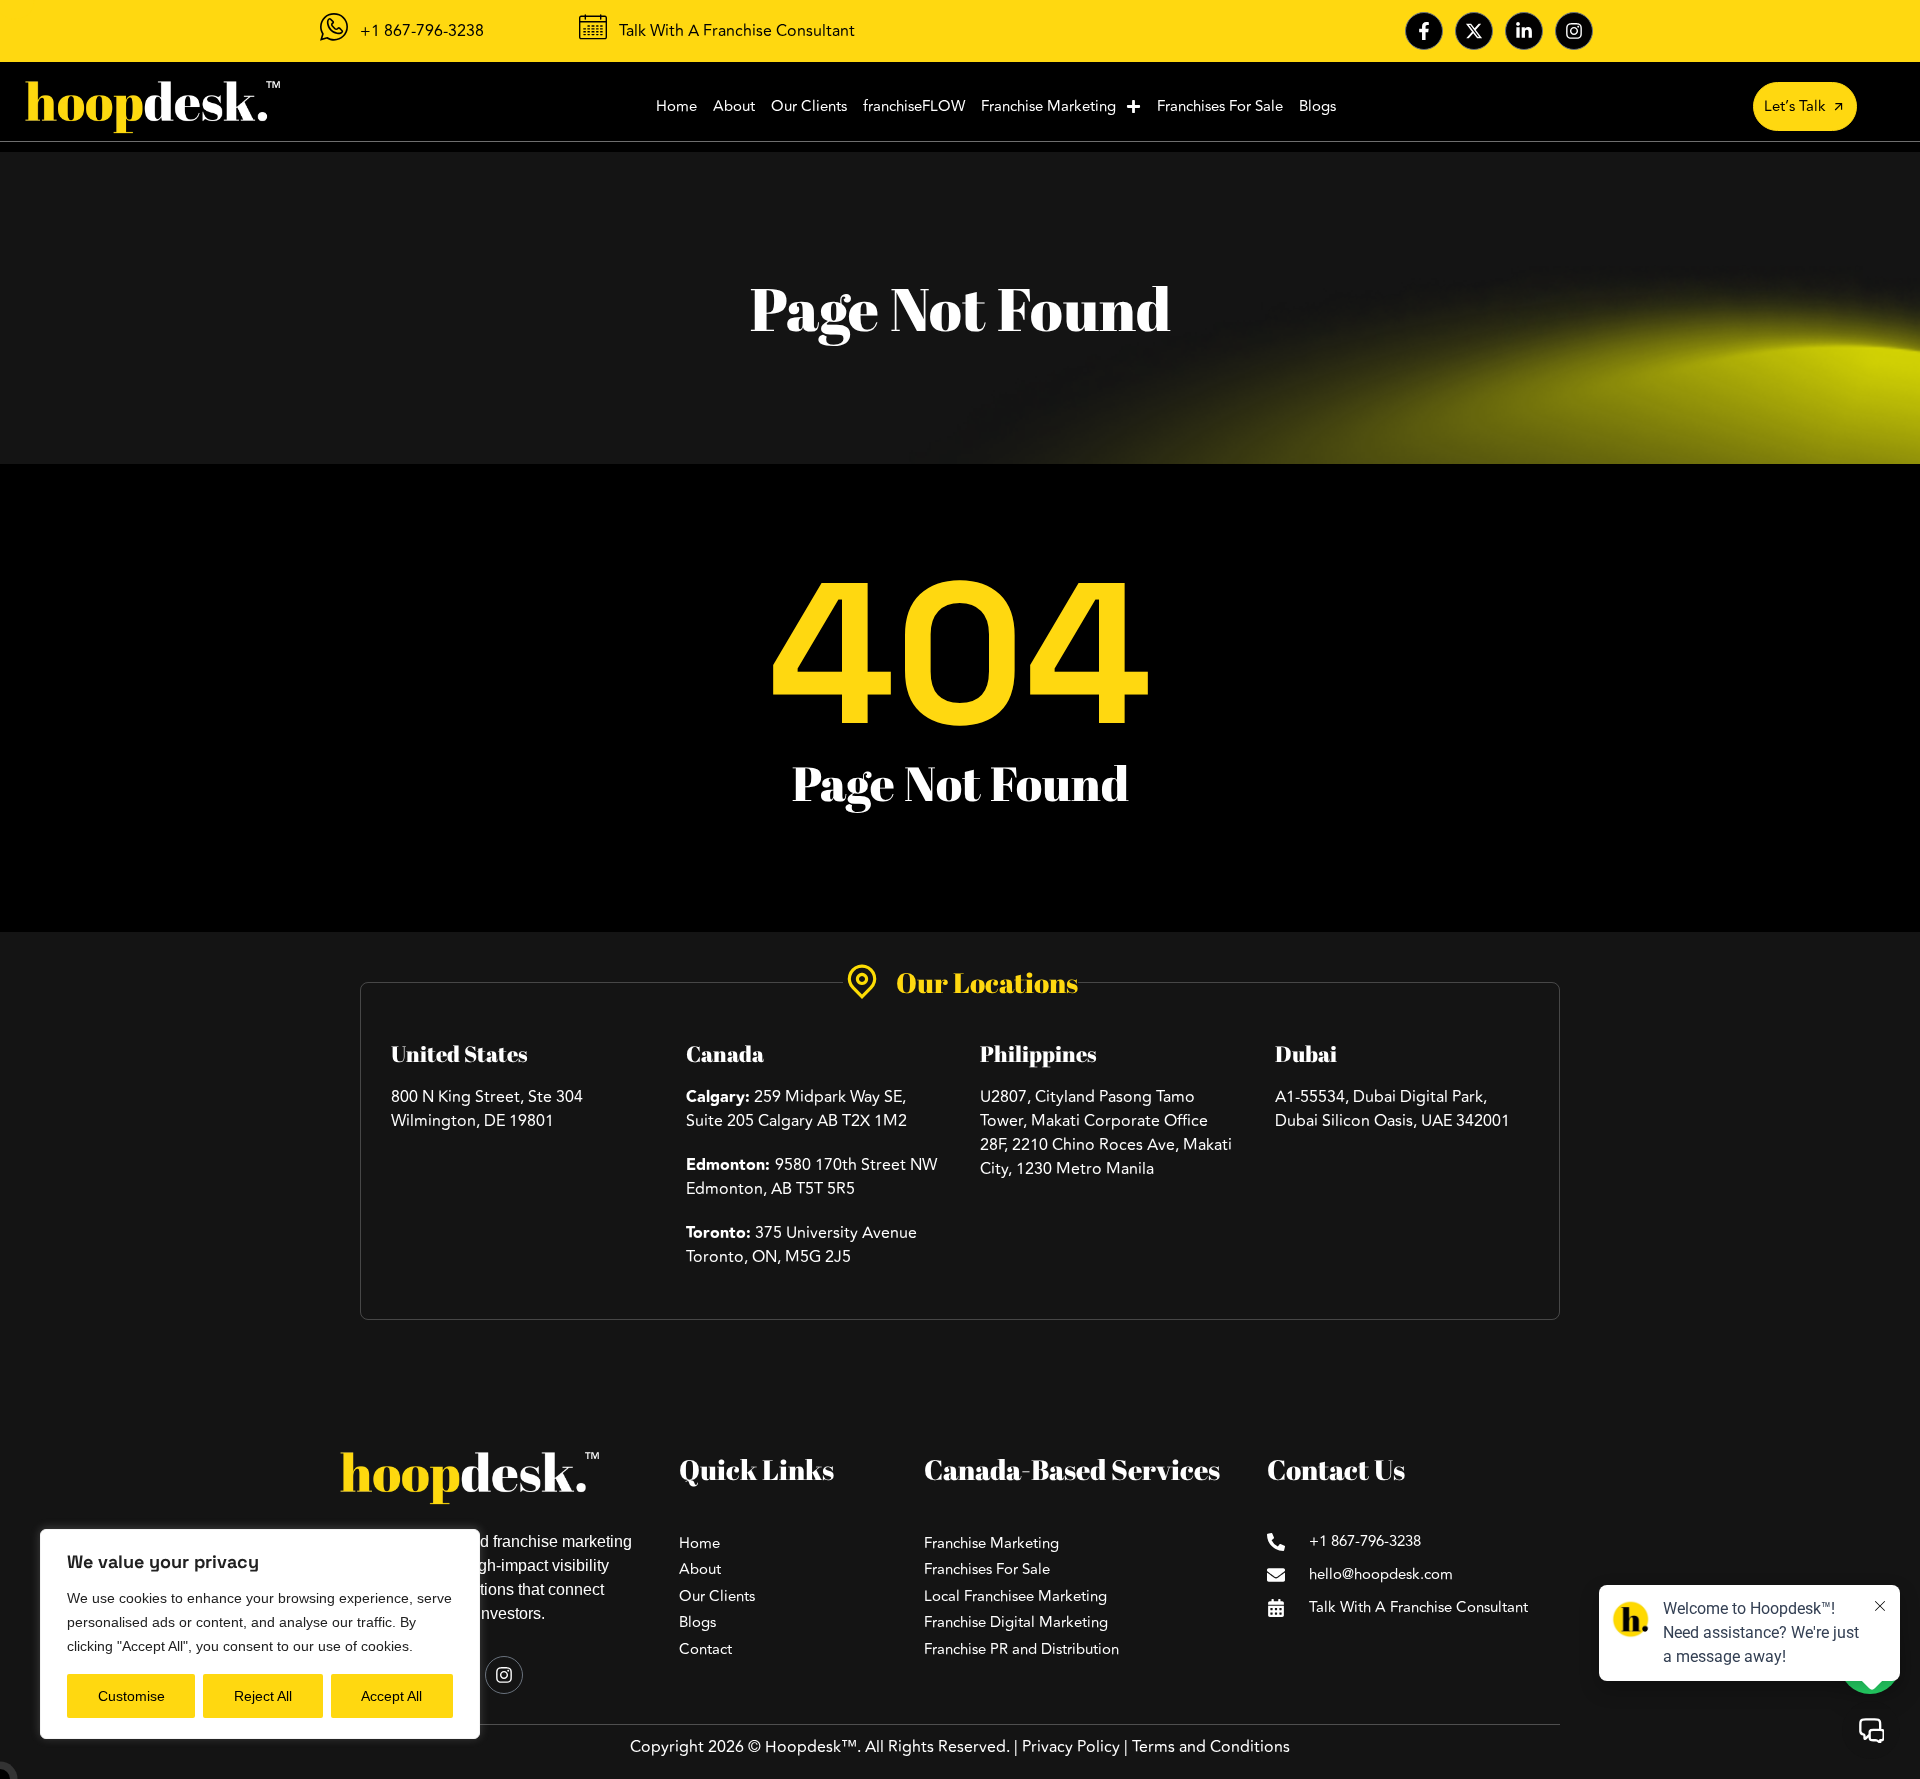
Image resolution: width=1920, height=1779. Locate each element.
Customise (131, 1696)
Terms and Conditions (1211, 1747)
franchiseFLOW (914, 106)
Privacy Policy (1071, 1747)
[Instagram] (1574, 31)
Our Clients (809, 106)
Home (676, 106)
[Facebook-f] (1424, 31)
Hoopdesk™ (811, 1747)
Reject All (263, 1696)
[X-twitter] (1474, 31)
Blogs (1317, 106)
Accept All (391, 1696)
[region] (260, 1634)
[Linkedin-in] (1524, 31)
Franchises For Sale (1220, 106)
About (734, 106)
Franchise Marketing (1048, 106)
